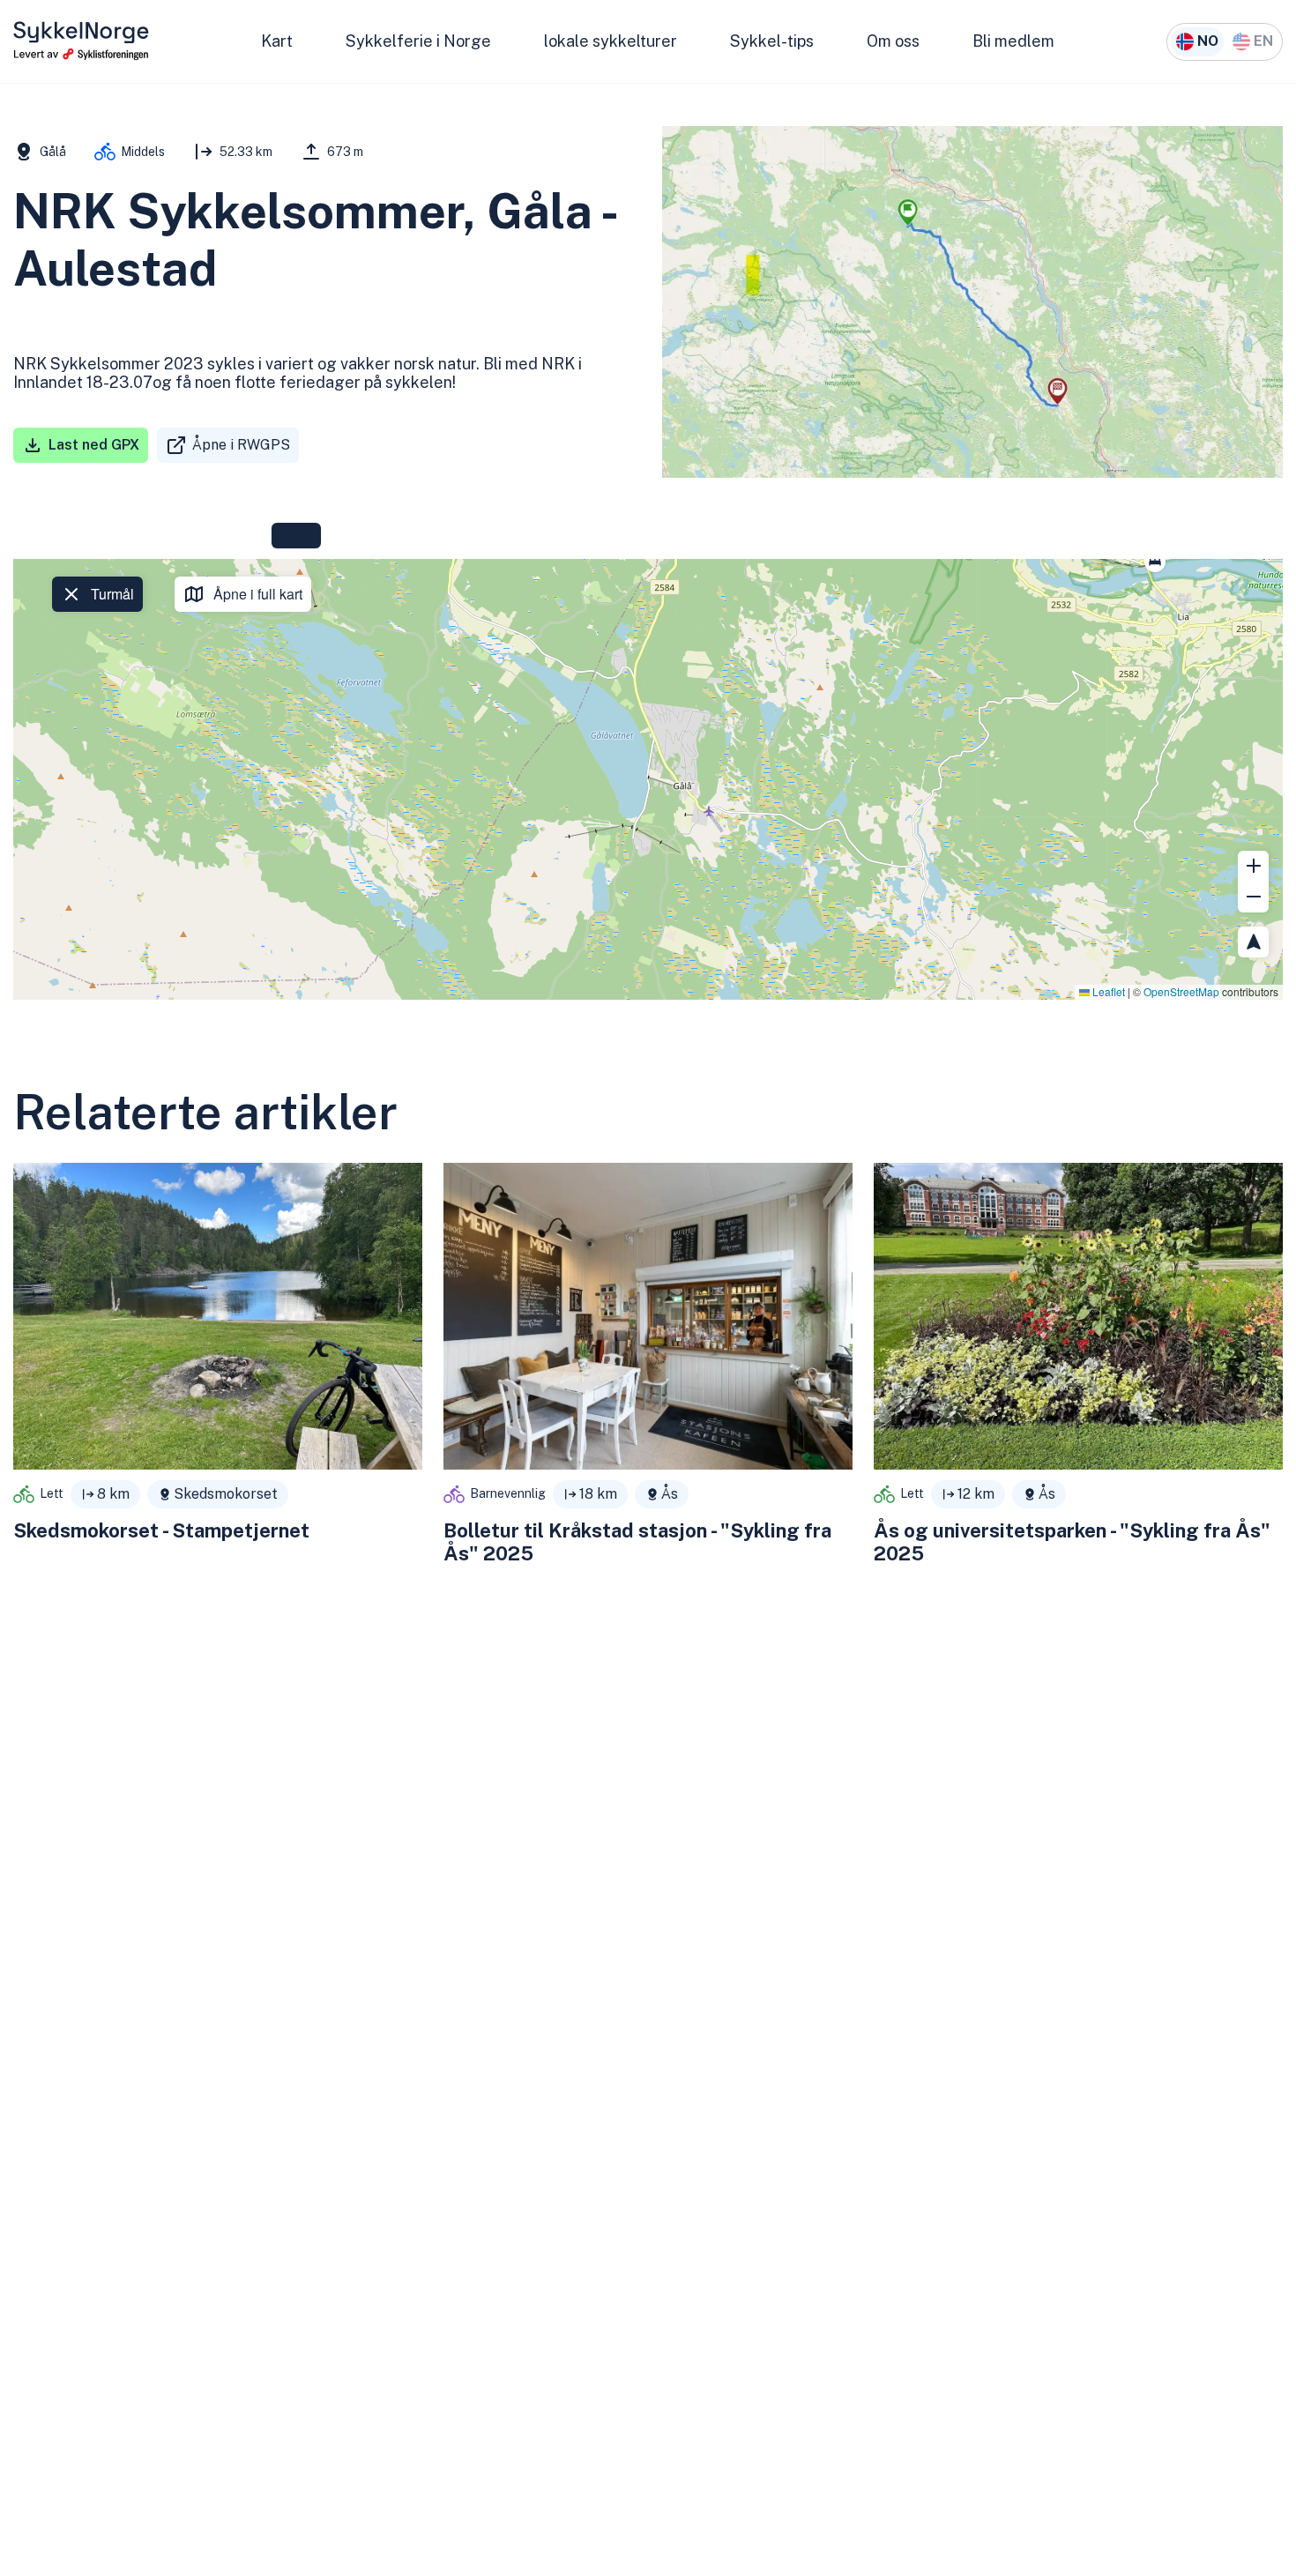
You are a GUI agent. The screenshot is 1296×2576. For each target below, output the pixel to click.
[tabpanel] (648, 779)
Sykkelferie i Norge (418, 41)
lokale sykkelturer (611, 41)
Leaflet (1107, 991)
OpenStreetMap (1181, 991)
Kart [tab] (296, 536)
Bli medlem (1013, 41)
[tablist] (296, 536)
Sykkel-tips (772, 41)
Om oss (893, 41)
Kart (277, 41)
